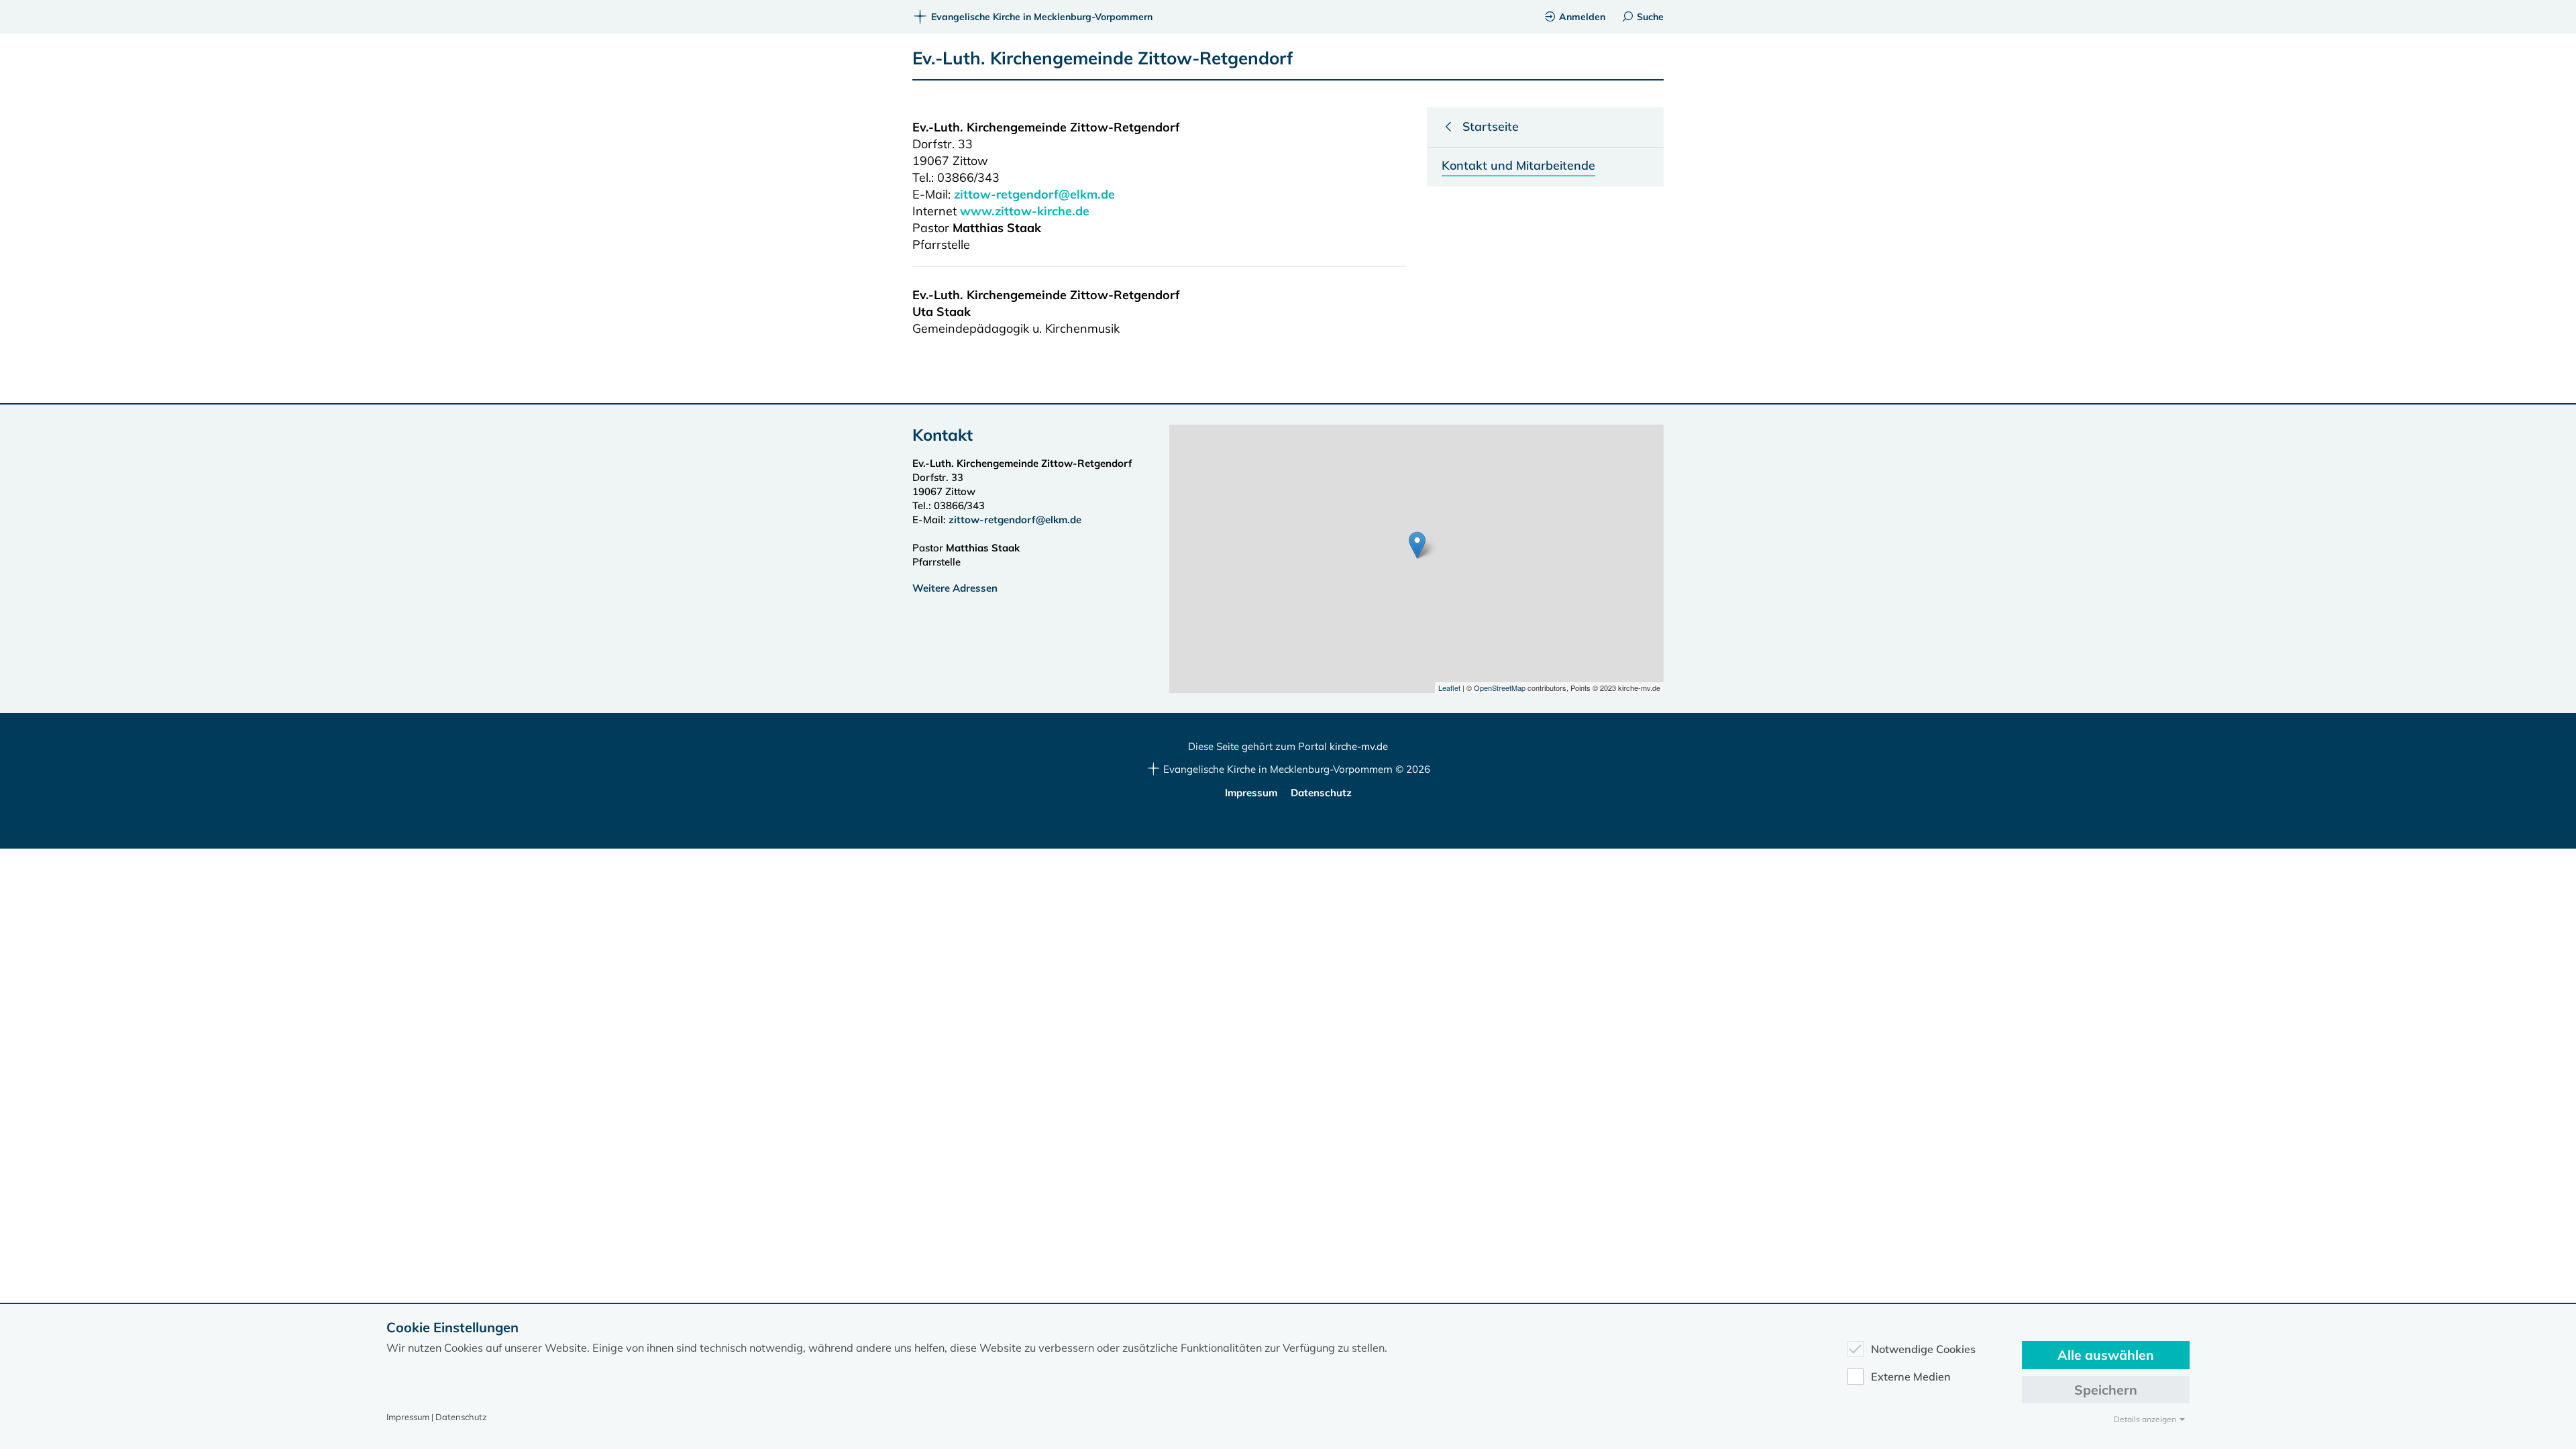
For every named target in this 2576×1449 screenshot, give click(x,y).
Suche (1650, 17)
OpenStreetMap (1500, 688)
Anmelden (1582, 17)
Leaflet (1449, 688)
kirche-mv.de (1359, 746)
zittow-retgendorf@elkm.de (1034, 194)
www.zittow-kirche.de (1025, 211)
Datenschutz (1321, 793)
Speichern (2106, 1390)
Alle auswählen (2106, 1355)
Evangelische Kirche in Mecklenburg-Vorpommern (1042, 17)
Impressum (1251, 793)
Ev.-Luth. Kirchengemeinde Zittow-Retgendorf (1103, 58)
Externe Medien (1911, 1377)
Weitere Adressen (955, 588)
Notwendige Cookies (1923, 1349)
